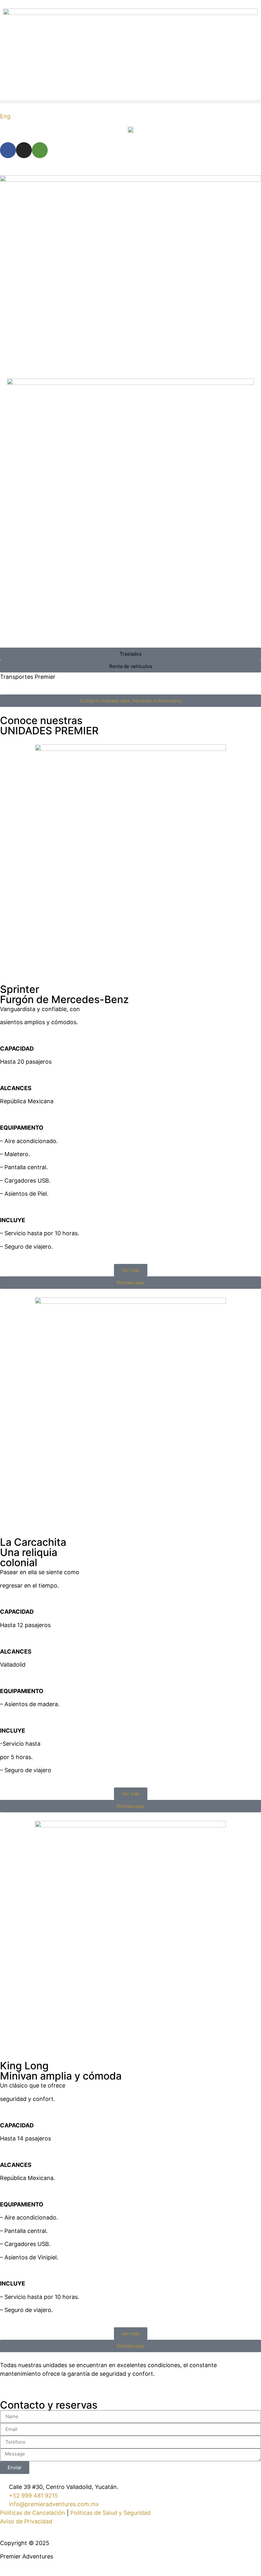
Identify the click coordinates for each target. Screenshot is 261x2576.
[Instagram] (24, 150)
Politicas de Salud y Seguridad (110, 2513)
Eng (5, 116)
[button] (130, 102)
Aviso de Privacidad (26, 2521)
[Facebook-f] (8, 150)
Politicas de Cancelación (33, 2513)
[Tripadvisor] (40, 150)
